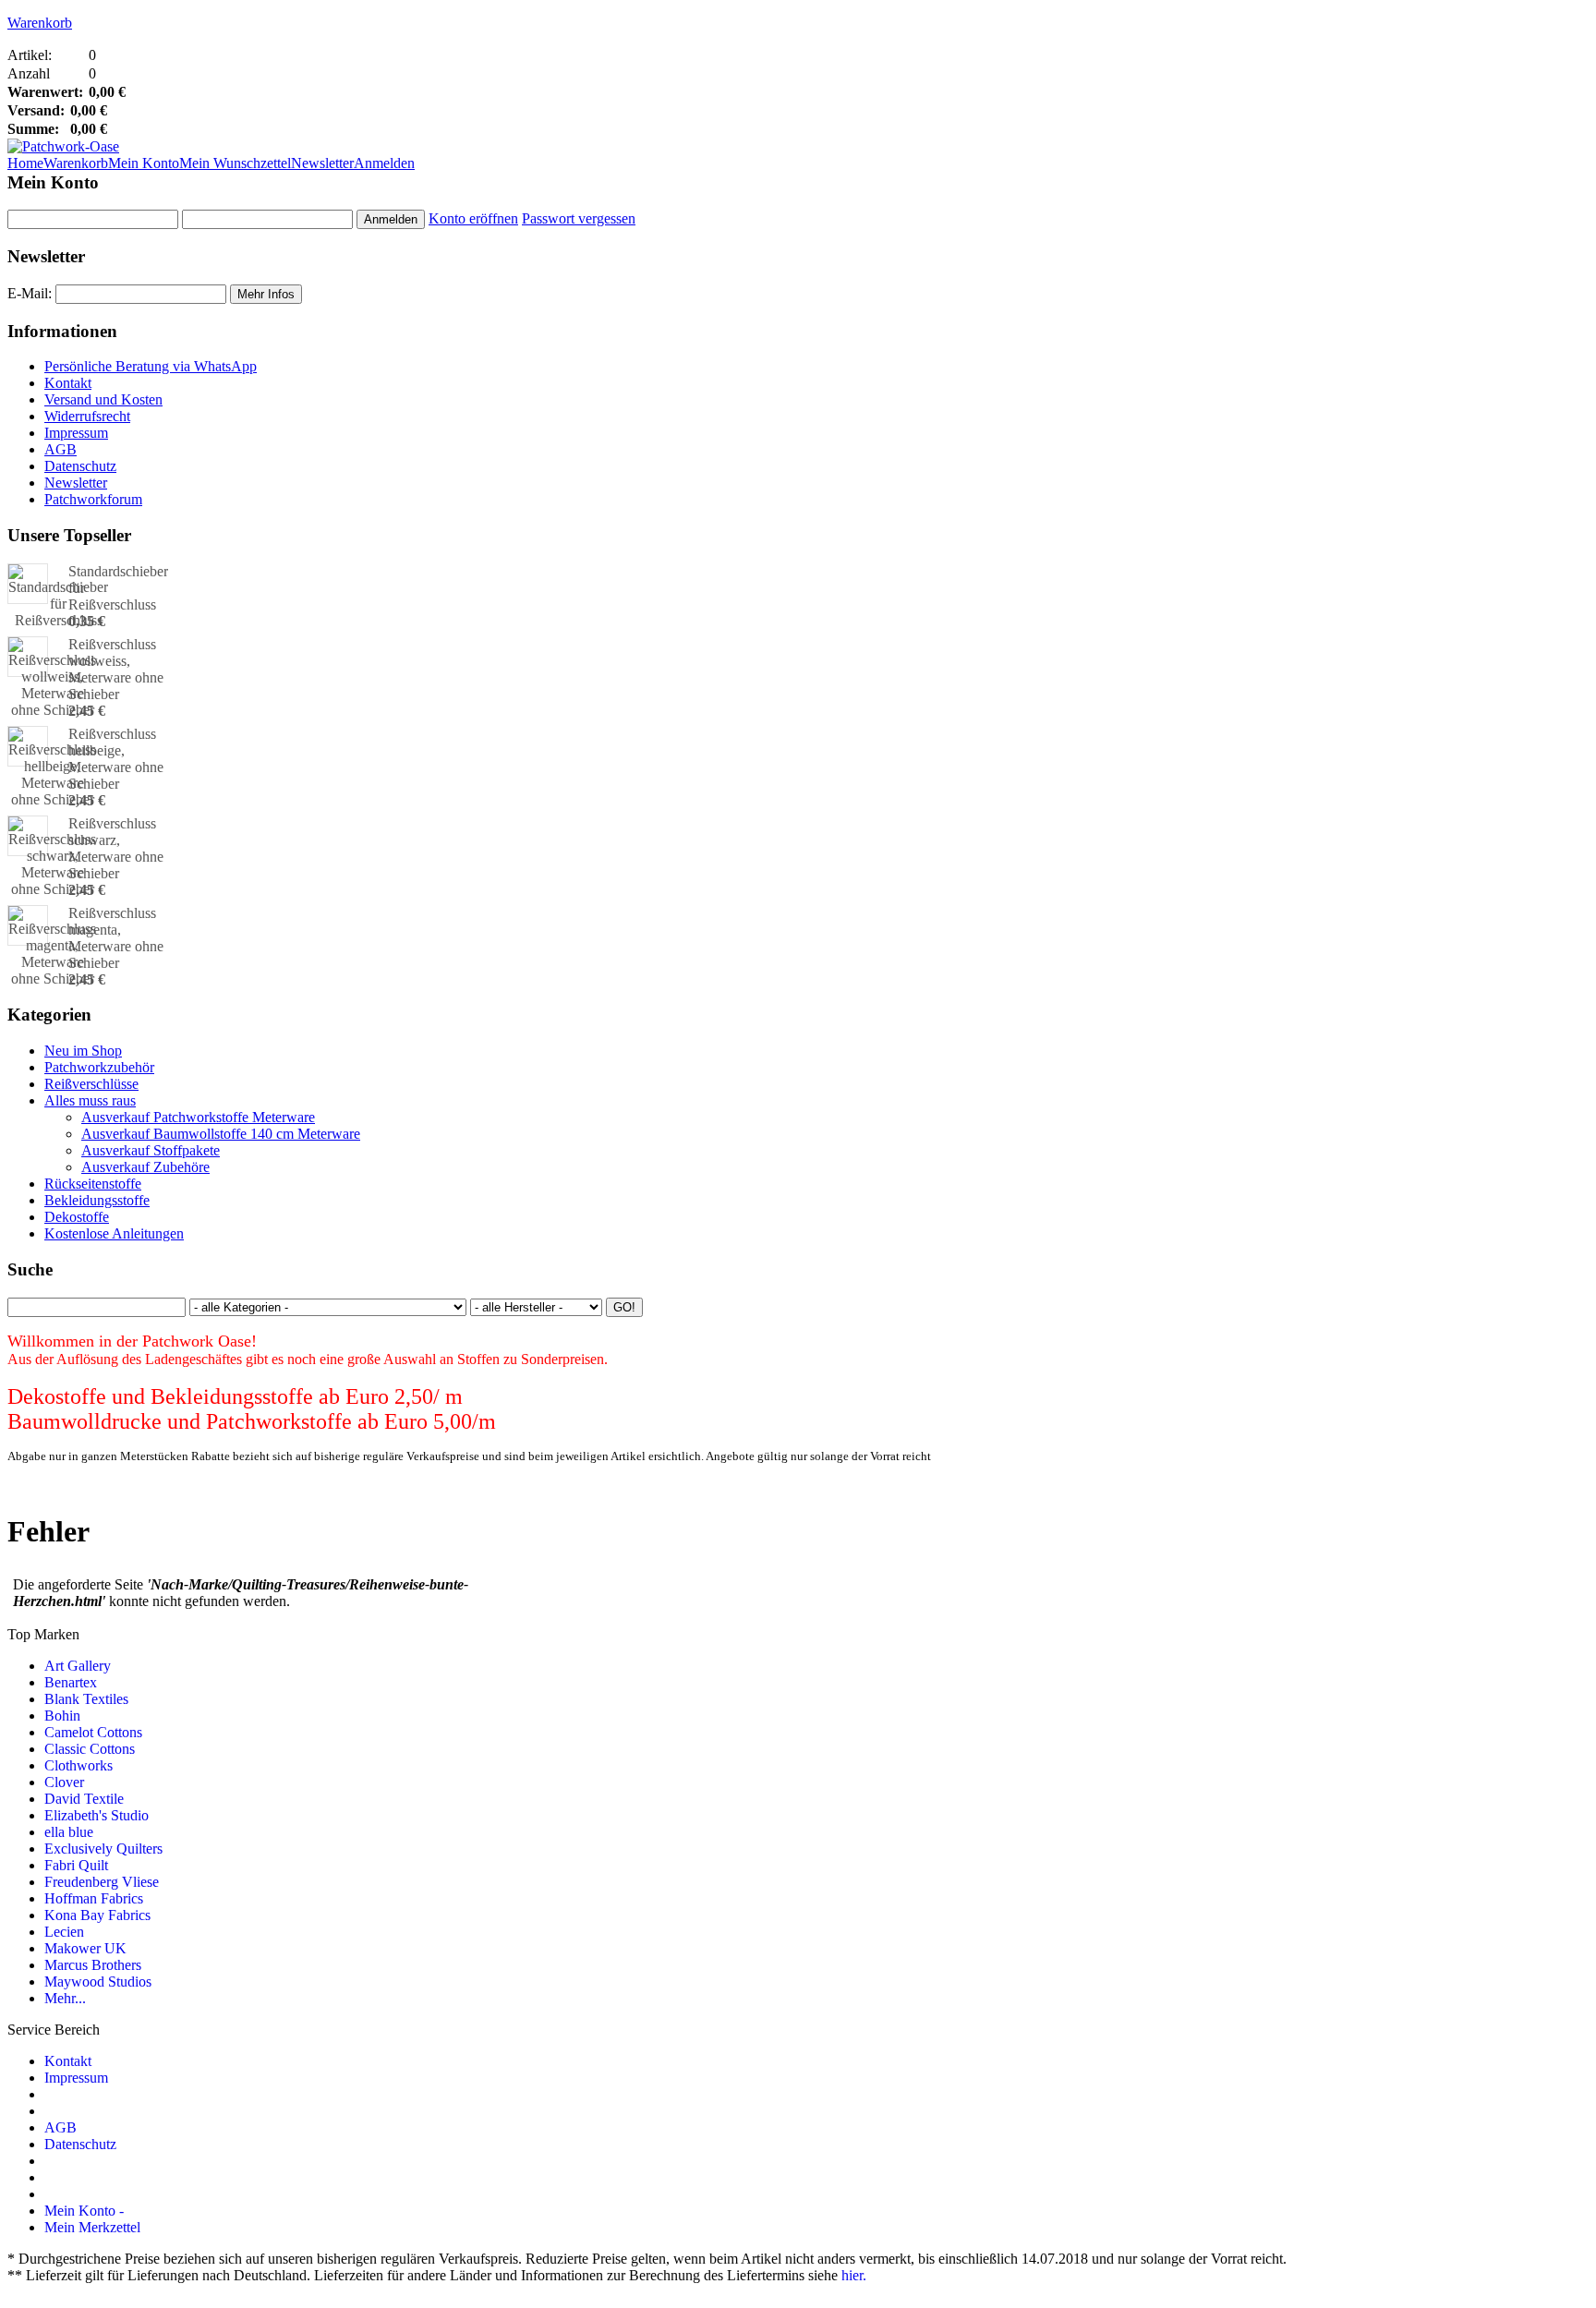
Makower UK (85, 1948)
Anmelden (384, 163)
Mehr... (65, 1998)
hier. (854, 2275)
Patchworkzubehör (99, 1067)
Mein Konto (144, 163)
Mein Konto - (84, 2211)
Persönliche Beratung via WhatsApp (151, 366)
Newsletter (322, 163)
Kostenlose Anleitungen (114, 1233)
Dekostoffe (77, 1217)
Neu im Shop (83, 1051)
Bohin (62, 1716)
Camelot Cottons (93, 1732)
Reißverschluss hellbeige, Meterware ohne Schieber (116, 759)
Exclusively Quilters (103, 1849)
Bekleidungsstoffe (97, 1200)
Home (25, 163)
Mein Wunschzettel (235, 163)
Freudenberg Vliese (102, 1882)
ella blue (69, 1832)
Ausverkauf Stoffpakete (151, 1150)
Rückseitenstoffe (93, 1184)
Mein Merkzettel (92, 2227)
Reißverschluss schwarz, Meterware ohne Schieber (116, 848)
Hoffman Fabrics (94, 1898)
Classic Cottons (90, 1749)
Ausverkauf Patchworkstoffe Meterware (198, 1117)
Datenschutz (80, 466)
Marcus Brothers (93, 1965)
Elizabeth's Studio (97, 1815)
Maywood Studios (98, 1982)
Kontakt (68, 383)
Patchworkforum (93, 499)
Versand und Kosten (103, 399)
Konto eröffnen (473, 218)
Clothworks (79, 1765)
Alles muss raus (90, 1100)
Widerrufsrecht (87, 416)
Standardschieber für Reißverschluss (118, 588)
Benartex (71, 1682)
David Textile (84, 1799)
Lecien (64, 1932)
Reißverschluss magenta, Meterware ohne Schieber (116, 938)
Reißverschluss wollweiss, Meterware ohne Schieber (116, 669)
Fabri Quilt (76, 1865)
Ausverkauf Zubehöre (145, 1167)
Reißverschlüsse (91, 1084)
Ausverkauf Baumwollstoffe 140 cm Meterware (221, 1134)
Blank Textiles (86, 1699)
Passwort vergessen (579, 218)
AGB (60, 449)
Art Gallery (78, 1666)
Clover (64, 1782)
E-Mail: (30, 293)
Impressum (76, 433)
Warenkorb (40, 23)
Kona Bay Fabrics (97, 1915)
